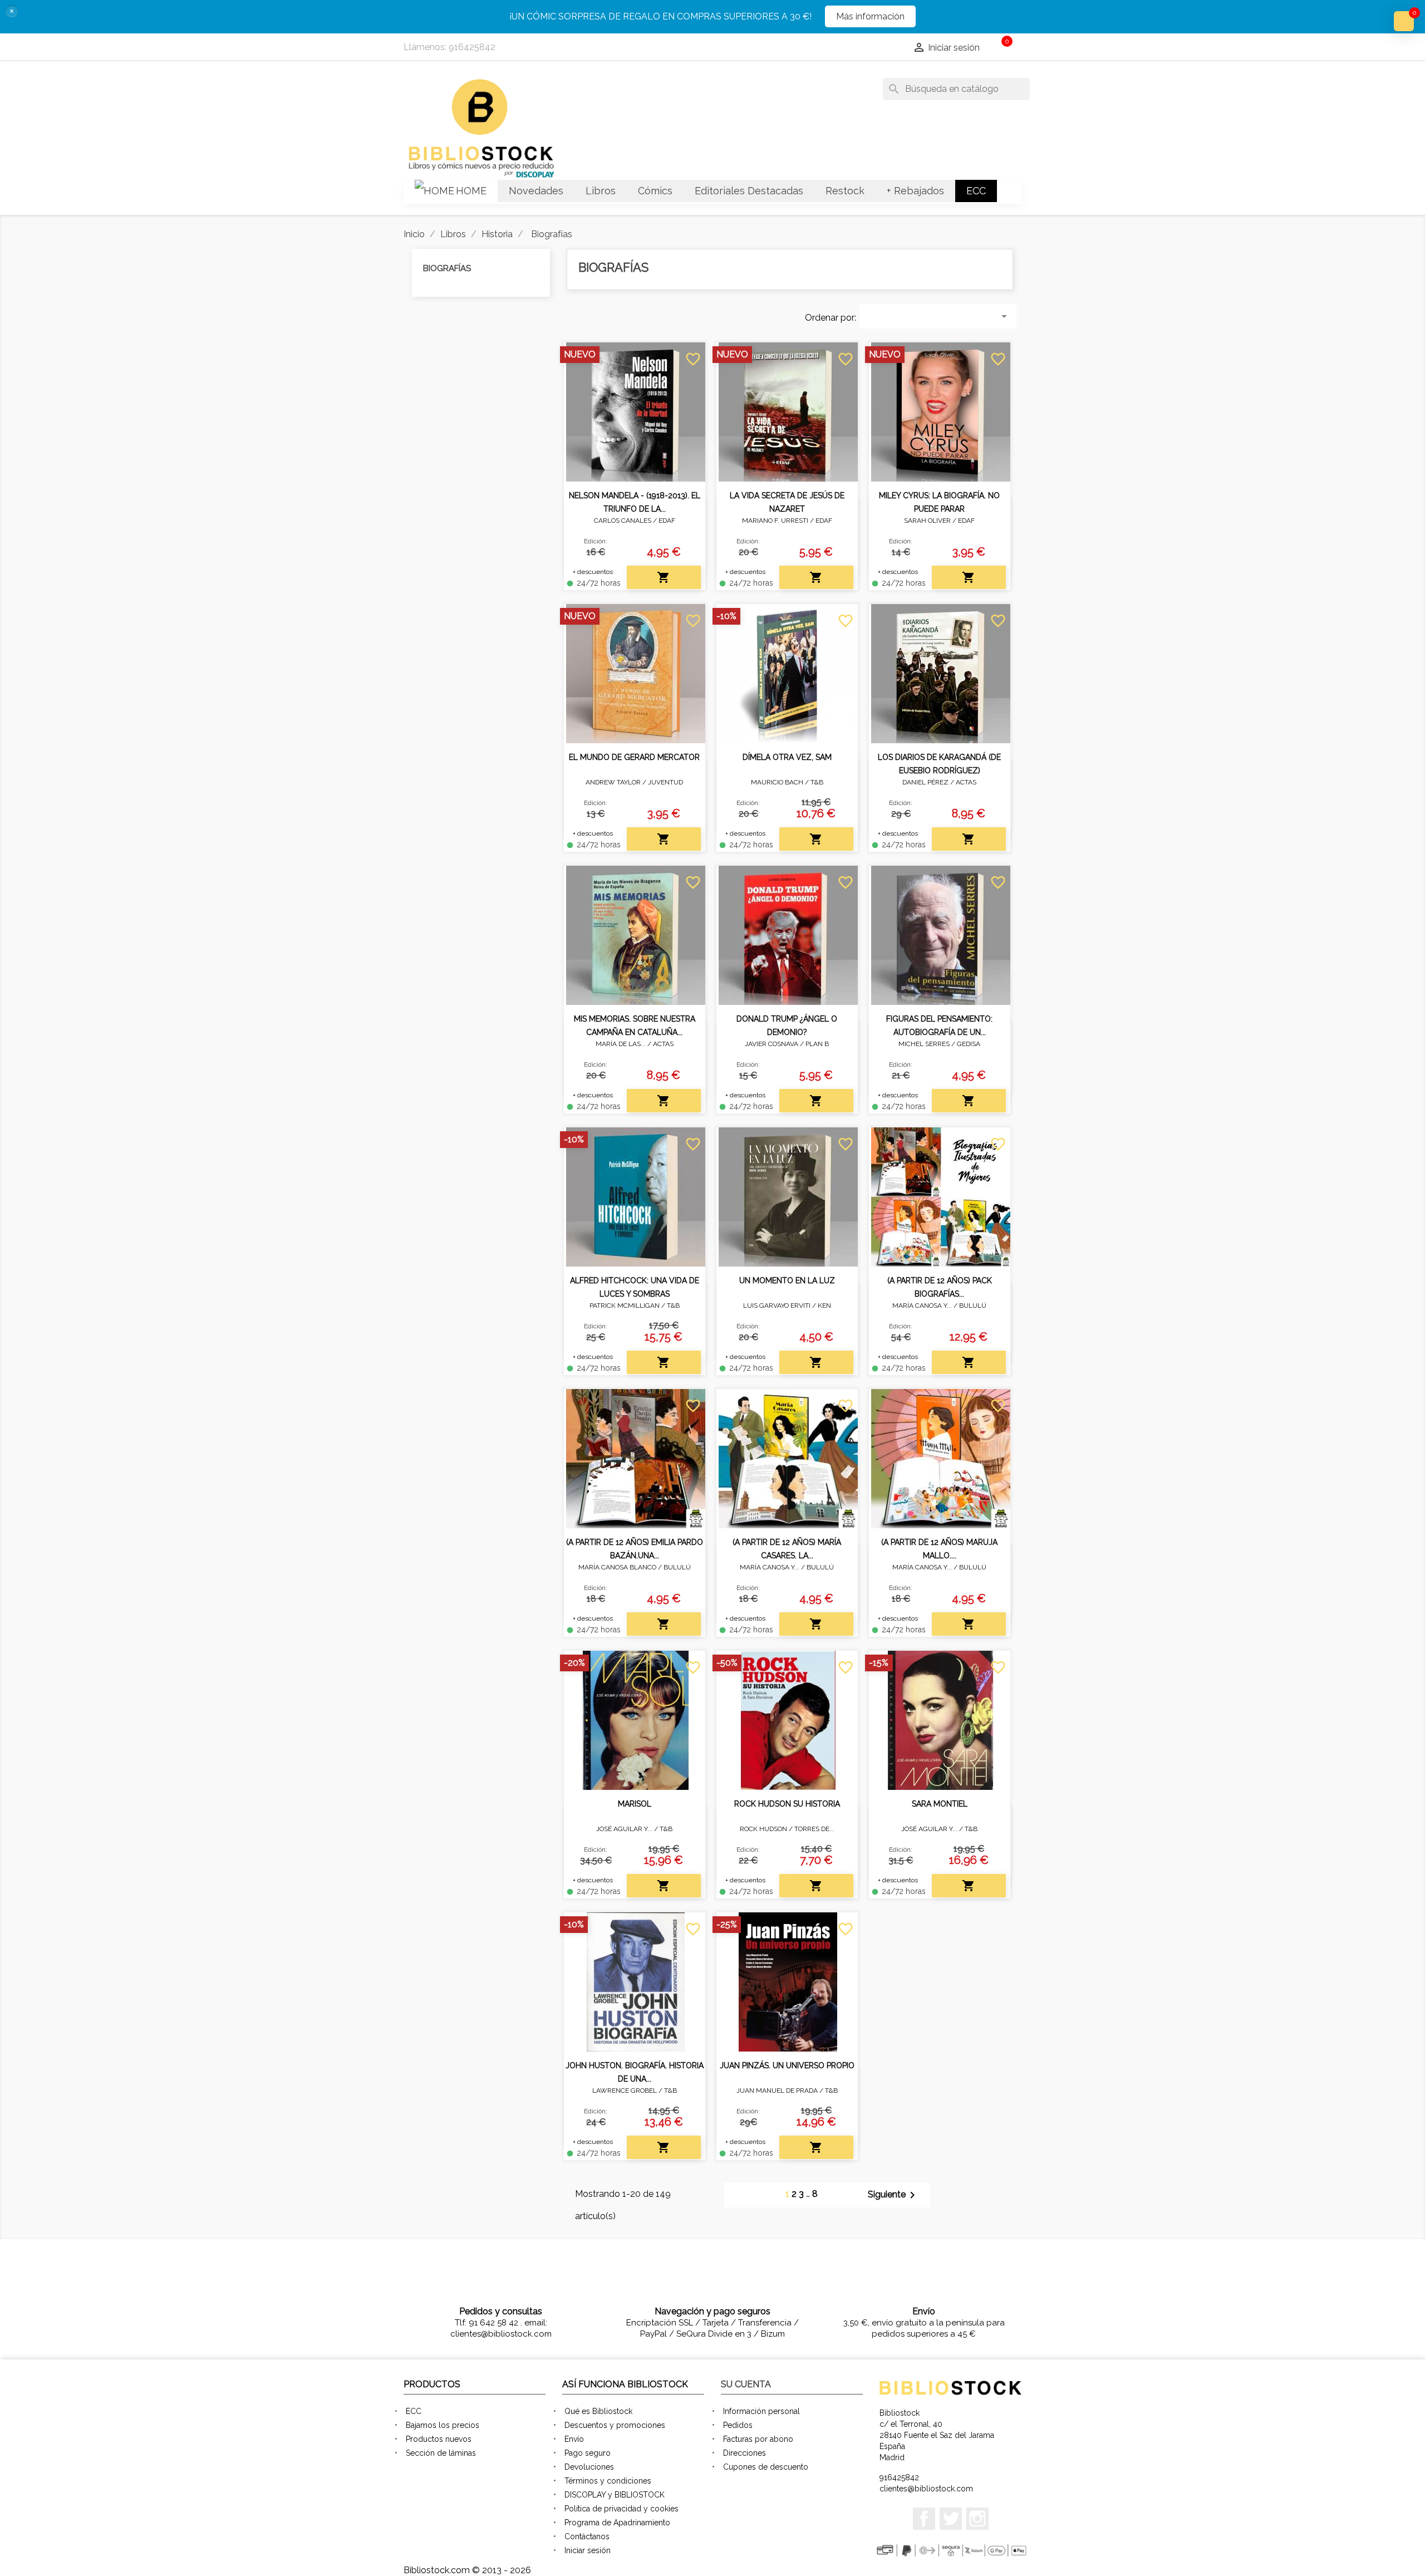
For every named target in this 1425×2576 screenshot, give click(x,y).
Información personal (761, 2411)
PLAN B (817, 1044)
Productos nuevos (439, 2439)
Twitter (951, 2519)
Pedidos (738, 2425)
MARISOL (635, 1804)
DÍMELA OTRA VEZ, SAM (787, 757)
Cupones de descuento (766, 2467)
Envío (574, 2439)
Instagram (977, 2519)
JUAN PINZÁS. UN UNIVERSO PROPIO (787, 2065)
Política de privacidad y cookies (621, 2509)
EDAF (667, 521)
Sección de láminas (441, 2453)
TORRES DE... (814, 1829)
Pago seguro (588, 2453)
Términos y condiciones (608, 2481)
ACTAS (966, 782)
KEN (824, 1306)
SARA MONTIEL (940, 1804)
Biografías (447, 268)
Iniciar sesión (588, 2550)
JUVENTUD (665, 782)
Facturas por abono (758, 2439)
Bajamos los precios (443, 2425)
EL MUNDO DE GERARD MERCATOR (634, 757)
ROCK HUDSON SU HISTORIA (787, 1804)
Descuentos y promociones (615, 2425)
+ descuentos (593, 572)
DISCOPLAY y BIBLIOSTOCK (615, 2495)
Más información (870, 16)
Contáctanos (587, 2536)
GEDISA (969, 1044)
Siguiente (893, 2195)
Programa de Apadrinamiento (617, 2523)
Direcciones (745, 2453)
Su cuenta (746, 2384)
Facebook (924, 2519)
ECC (414, 2411)
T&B (817, 782)
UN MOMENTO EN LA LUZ (787, 1280)
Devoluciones (589, 2467)
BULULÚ (973, 1306)
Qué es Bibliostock (598, 2411)
